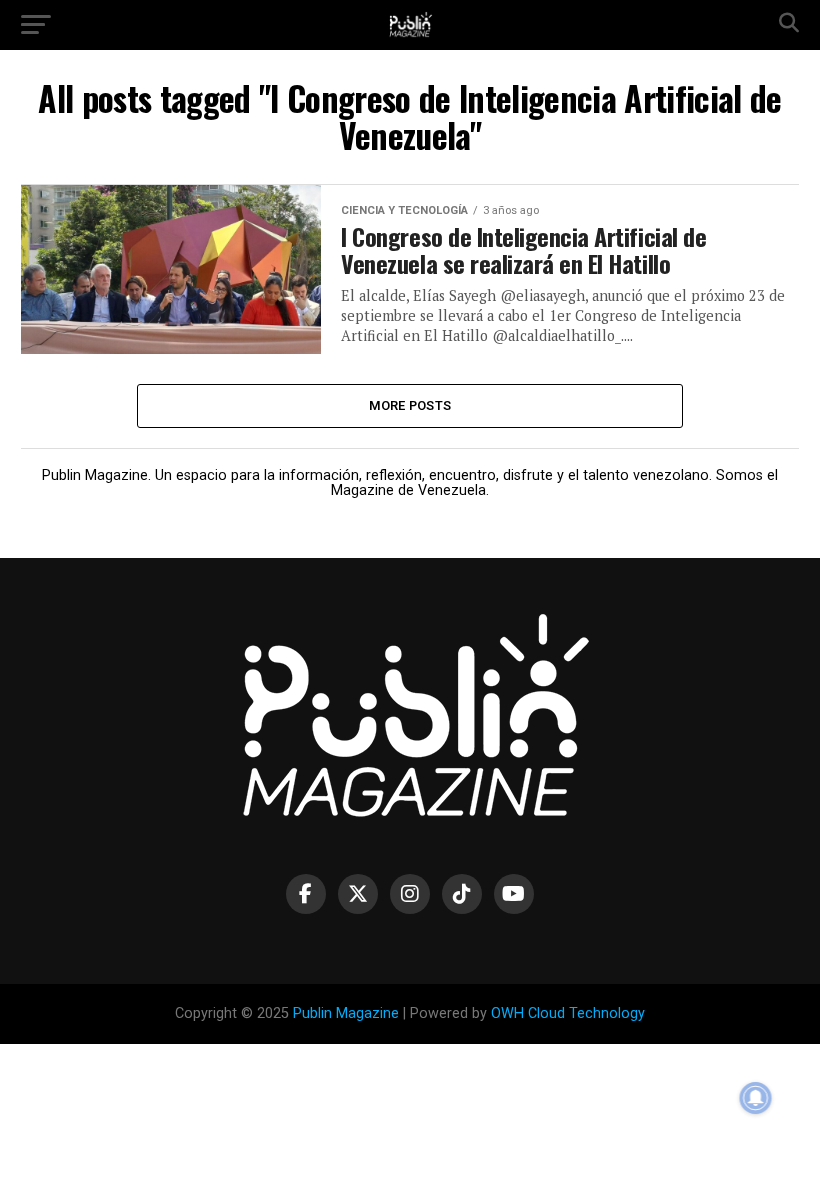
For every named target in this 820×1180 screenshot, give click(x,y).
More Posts (410, 405)
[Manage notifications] (756, 1098)
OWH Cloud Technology (568, 1013)
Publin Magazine (346, 1013)
